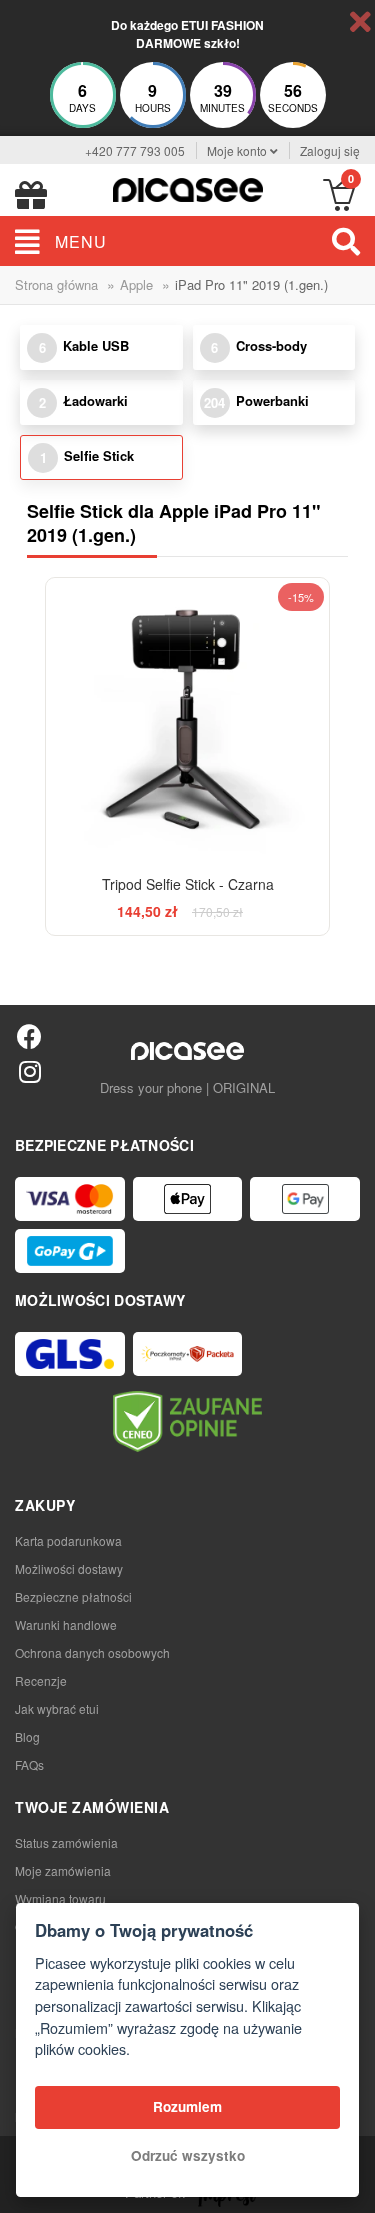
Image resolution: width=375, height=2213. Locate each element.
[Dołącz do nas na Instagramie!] (29, 1070)
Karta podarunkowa (68, 1540)
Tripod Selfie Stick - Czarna (188, 884)
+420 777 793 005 (135, 150)
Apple (136, 284)
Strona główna (56, 284)
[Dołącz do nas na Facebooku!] (29, 1035)
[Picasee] (188, 187)
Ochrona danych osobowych (92, 1652)
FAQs (29, 1764)
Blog (27, 1736)
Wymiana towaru (60, 1898)
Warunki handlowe (66, 1624)
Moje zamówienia (63, 1870)
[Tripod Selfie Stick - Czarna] (188, 720)
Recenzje (41, 1680)
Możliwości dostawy (69, 1568)
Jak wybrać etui (57, 1708)
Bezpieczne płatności (73, 1596)
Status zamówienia (66, 1842)
